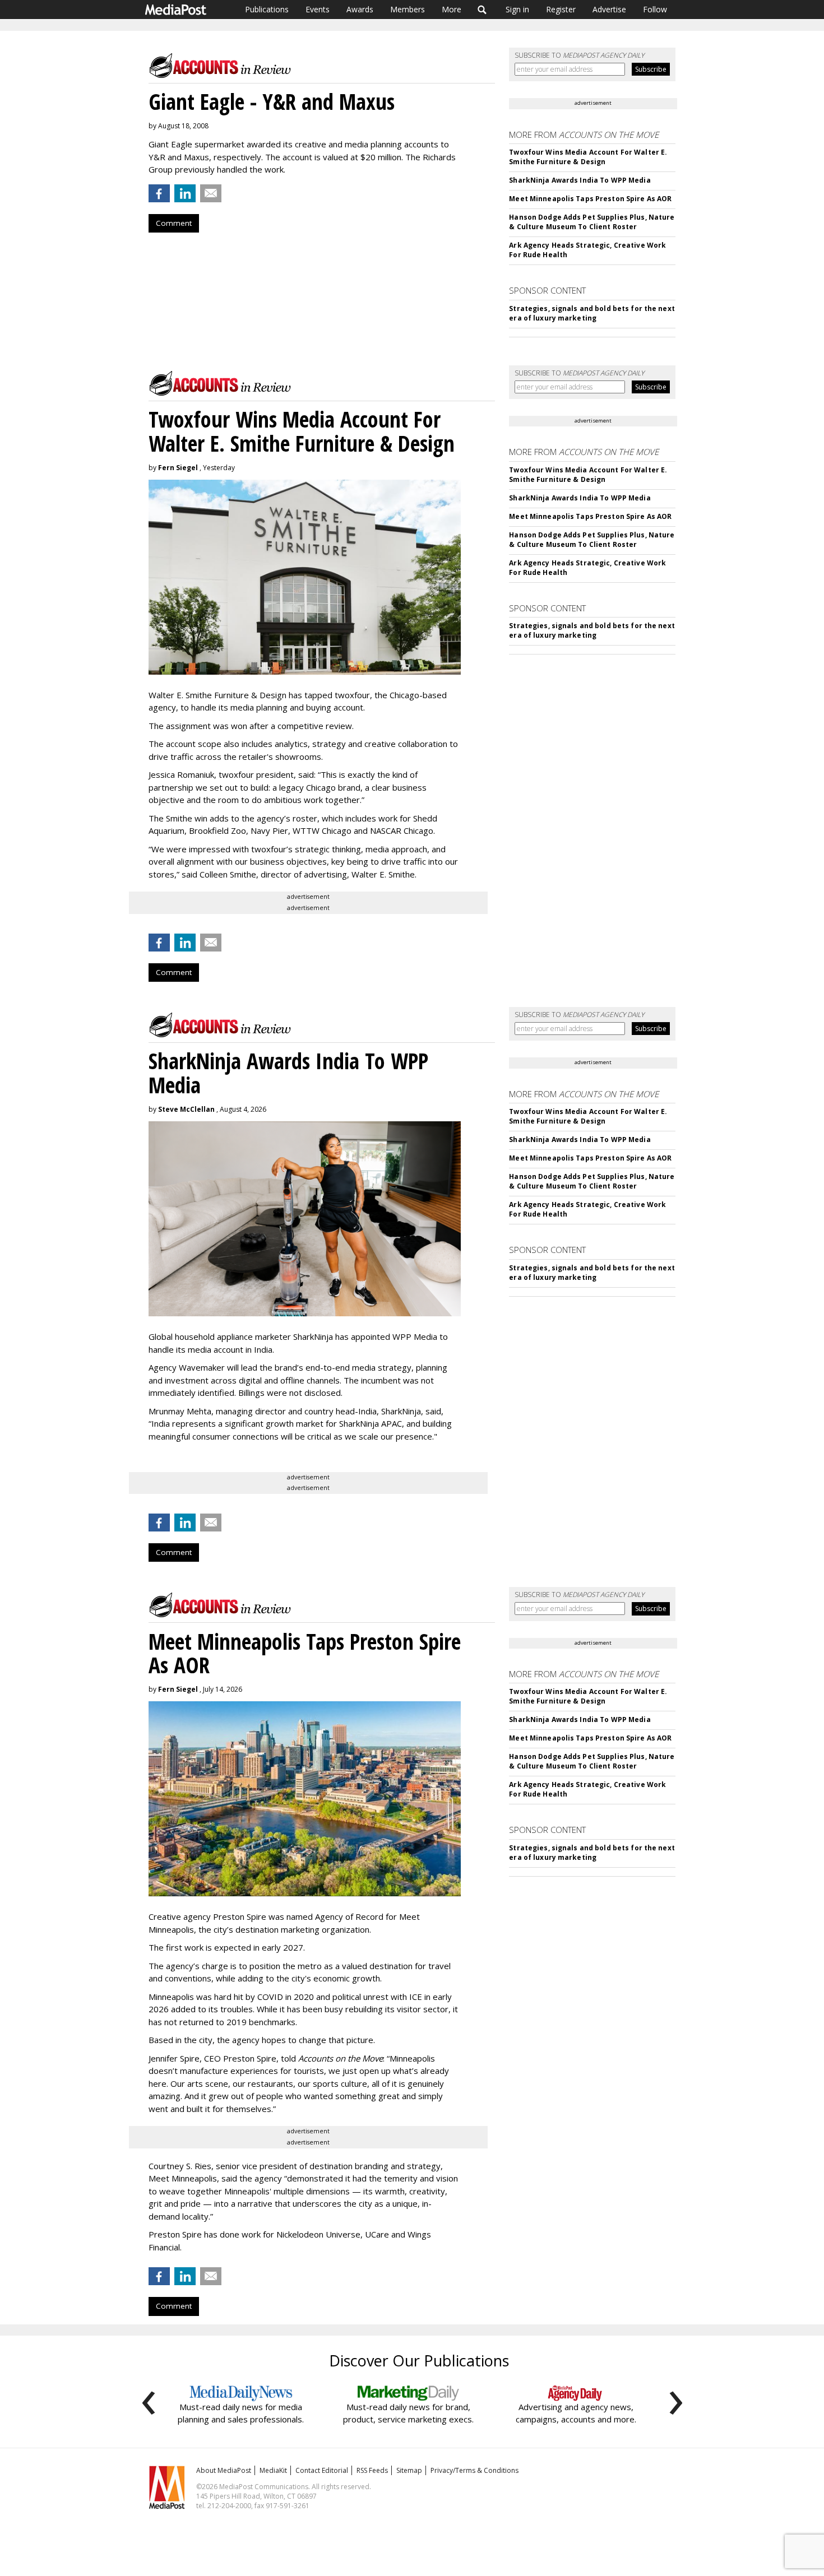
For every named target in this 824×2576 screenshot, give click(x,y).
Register (561, 9)
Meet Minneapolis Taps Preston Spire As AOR (590, 199)
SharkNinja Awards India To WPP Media (580, 180)
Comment (174, 223)
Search (482, 10)
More (452, 9)
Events (318, 9)
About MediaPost (224, 2470)
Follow (655, 9)
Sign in (517, 9)
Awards (360, 9)
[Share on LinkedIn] (185, 193)
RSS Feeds (372, 2470)
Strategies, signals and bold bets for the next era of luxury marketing (592, 313)
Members (408, 9)
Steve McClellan (186, 1109)
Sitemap (409, 2470)
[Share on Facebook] (159, 193)
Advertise (609, 9)
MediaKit (273, 2470)
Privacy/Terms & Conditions (475, 2470)
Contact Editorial (322, 2470)
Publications (267, 9)
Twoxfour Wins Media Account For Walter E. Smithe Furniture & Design (588, 157)
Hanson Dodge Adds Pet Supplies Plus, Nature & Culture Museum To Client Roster (592, 222)
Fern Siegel (178, 468)
